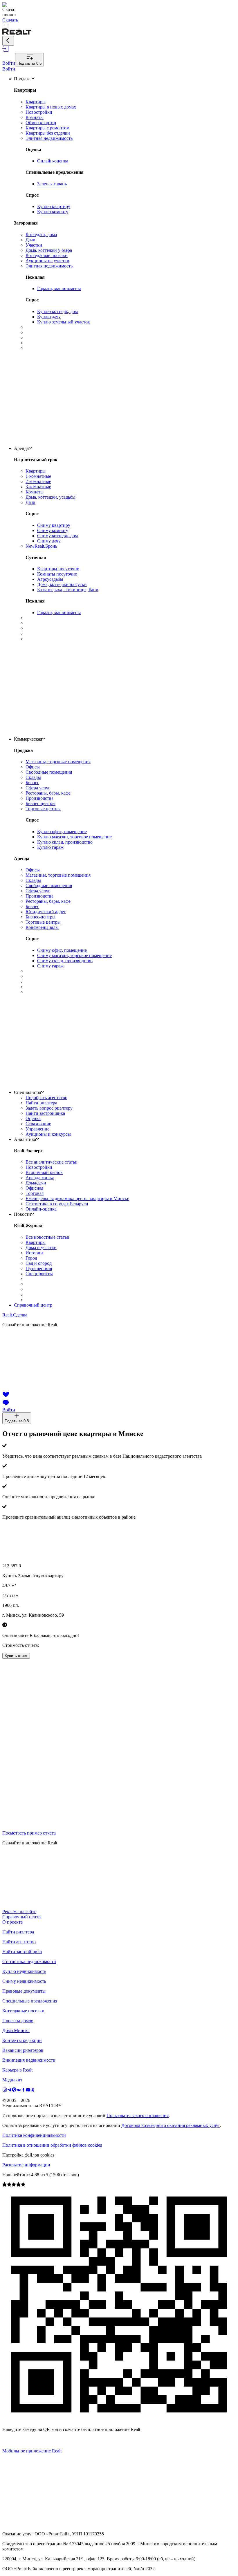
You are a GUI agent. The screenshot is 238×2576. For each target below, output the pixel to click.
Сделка (15, 1315)
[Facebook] (24, 2091)
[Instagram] (5, 2091)
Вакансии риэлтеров (23, 2050)
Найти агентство (19, 1942)
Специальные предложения (30, 2001)
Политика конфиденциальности (34, 2135)
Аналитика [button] (25, 1139)
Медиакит (12, 2080)
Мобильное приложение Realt (32, 2451)
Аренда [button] (21, 448)
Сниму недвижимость (24, 1981)
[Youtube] (28, 2091)
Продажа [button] (23, 79)
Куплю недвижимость (24, 1971)
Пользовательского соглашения (138, 2115)
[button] (119, 26)
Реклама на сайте (19, 1912)
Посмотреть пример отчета (29, 1833)
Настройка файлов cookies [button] (28, 2155)
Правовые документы (24, 1991)
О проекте (12, 1922)
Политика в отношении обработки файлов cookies (52, 2145)
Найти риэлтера (18, 1932)
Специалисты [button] (28, 1092)
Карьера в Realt (17, 2070)
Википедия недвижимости (29, 2060)
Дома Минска (16, 2030)
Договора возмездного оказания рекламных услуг (171, 2125)
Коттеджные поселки (23, 2011)
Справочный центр (33, 1305)
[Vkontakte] (19, 2091)
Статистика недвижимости (29, 1961)
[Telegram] (10, 2091)
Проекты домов (18, 2021)
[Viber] (14, 2091)
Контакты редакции (22, 2040)
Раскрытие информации (26, 2165)
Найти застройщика (22, 1952)
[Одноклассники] (33, 2091)
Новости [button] (22, 1214)
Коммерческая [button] (28, 739)
